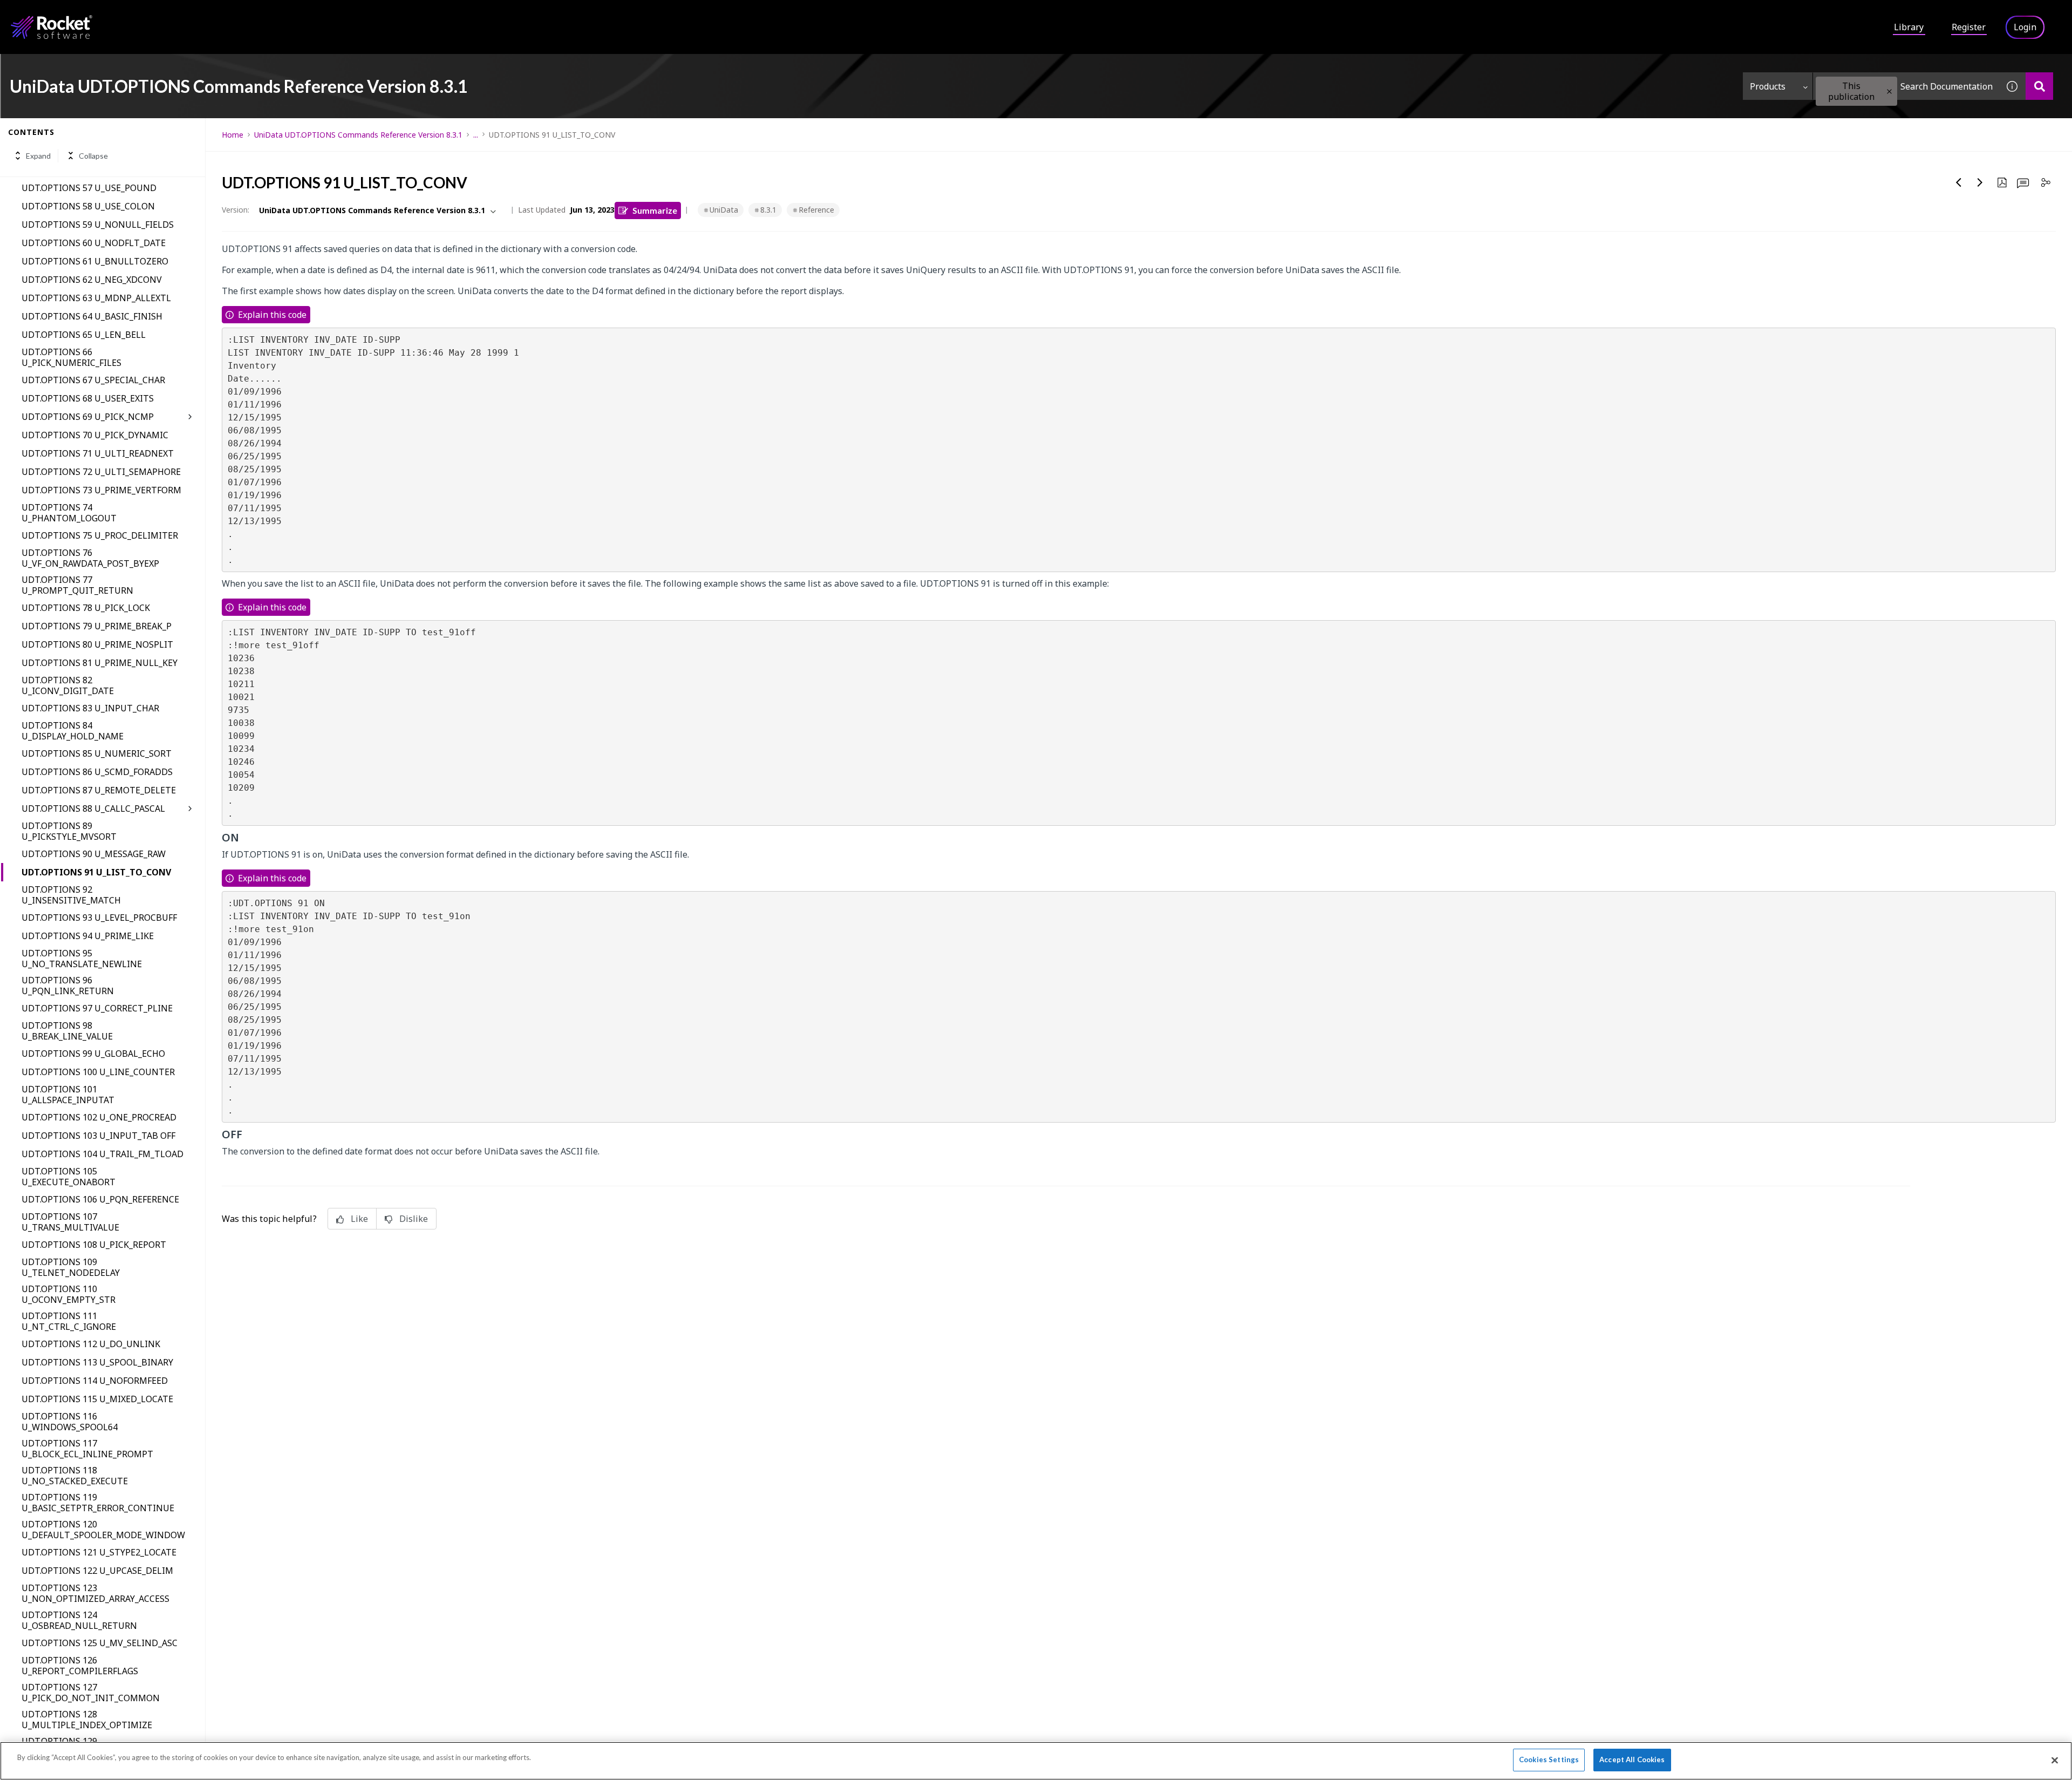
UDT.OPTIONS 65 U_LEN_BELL (84, 335)
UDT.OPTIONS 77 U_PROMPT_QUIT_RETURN (77, 585)
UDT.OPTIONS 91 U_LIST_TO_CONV (96, 872)
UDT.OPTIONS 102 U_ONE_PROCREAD (99, 1117)
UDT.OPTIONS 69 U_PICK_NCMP (88, 417)
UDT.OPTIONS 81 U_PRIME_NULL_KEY (100, 663)
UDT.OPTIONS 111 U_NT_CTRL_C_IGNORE (69, 1321)
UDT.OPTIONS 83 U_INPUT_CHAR (90, 708)
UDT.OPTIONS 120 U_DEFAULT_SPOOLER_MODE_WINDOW (103, 1530)
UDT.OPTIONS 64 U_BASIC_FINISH (92, 316)
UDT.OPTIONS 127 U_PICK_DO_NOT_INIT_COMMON (91, 1693)
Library (1909, 27)
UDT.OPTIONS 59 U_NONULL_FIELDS (98, 225)
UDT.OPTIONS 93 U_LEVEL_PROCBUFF (99, 918)
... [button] (476, 135)
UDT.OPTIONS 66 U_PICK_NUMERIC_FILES (71, 357)
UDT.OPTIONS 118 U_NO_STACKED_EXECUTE (75, 1476)
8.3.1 (768, 210)
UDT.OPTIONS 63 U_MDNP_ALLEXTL (96, 298)
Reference (816, 210)
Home (233, 135)
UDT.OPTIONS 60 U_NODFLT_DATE (94, 243)
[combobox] (1906, 86)
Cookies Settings (1549, 1759)
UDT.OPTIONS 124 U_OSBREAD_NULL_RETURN (79, 1620)
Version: (236, 210)
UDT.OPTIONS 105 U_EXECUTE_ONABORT (69, 1177)
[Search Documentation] (2039, 86)
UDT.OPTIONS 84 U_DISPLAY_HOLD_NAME (73, 731)
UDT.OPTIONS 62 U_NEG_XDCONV (92, 280)
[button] (1889, 91)
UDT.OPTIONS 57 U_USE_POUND (89, 188)
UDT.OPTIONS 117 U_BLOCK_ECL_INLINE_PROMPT (87, 1449)
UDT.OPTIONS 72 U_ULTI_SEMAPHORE (101, 472)
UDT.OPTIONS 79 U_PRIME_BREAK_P (97, 626)
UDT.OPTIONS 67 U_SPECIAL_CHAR (93, 380)
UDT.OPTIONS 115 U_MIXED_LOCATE (97, 1399)
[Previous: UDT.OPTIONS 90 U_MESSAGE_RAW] (1959, 182)
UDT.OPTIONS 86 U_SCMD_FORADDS (97, 772)
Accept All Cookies (1632, 1759)
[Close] (2055, 1760)
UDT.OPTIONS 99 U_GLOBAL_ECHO (93, 1054)
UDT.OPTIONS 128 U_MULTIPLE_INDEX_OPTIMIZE (87, 1720)
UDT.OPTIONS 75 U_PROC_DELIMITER (100, 535)
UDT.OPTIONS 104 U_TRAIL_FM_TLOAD (103, 1154)
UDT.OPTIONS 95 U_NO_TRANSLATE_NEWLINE (82, 959)
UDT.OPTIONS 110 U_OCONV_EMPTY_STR (69, 1294)
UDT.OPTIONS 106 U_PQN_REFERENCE (100, 1199)
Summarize (655, 210)
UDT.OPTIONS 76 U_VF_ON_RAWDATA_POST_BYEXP (90, 558)
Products (1768, 86)
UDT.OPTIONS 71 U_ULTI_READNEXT (98, 453)
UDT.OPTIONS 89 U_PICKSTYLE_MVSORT (69, 831)
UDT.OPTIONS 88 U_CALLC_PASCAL (93, 809)
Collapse (93, 156)
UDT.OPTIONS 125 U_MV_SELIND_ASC (100, 1643)
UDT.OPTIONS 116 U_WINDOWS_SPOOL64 (70, 1422)
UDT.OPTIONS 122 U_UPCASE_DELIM (97, 1571)
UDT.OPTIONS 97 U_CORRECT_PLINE (97, 1008)
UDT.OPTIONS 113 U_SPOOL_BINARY (97, 1362)
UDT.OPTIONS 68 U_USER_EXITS (88, 398)
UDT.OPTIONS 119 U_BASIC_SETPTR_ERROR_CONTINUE (98, 1503)
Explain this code (272, 315)
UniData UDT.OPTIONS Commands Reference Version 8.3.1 (358, 135)
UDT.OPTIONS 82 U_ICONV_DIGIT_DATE (68, 685)
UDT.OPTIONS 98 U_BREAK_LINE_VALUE (67, 1031)
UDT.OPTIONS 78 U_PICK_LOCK (86, 608)
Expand (38, 156)
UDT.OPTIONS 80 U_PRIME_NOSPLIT (97, 644)
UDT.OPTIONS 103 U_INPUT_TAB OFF (98, 1136)
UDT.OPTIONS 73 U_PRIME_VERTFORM (101, 490)
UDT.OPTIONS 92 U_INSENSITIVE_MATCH (71, 895)
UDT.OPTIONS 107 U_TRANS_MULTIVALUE (70, 1222)
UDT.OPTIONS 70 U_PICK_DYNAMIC (95, 435)
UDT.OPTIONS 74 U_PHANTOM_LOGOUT (69, 513)
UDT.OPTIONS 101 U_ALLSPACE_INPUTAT (68, 1095)
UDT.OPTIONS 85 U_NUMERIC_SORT (97, 753)
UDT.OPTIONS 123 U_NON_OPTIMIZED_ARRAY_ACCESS (96, 1593)
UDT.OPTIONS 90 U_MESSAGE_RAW (94, 854)
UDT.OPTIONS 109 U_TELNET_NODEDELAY (71, 1267)
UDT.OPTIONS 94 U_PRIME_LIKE (88, 936)
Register (1969, 27)
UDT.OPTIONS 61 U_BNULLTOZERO (95, 261)
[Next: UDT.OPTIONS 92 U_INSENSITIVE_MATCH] (1980, 182)
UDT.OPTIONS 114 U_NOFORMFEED (95, 1381)
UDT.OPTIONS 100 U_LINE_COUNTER (98, 1072)
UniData (724, 210)
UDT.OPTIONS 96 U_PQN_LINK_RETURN (68, 986)
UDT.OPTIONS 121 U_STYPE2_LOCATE (99, 1552)
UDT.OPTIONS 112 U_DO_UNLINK (91, 1344)
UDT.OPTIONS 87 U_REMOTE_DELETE (99, 790)
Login (2025, 27)
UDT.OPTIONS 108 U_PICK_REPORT (94, 1245)
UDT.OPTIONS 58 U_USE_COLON (88, 206)
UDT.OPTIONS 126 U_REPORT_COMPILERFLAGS (80, 1666)
